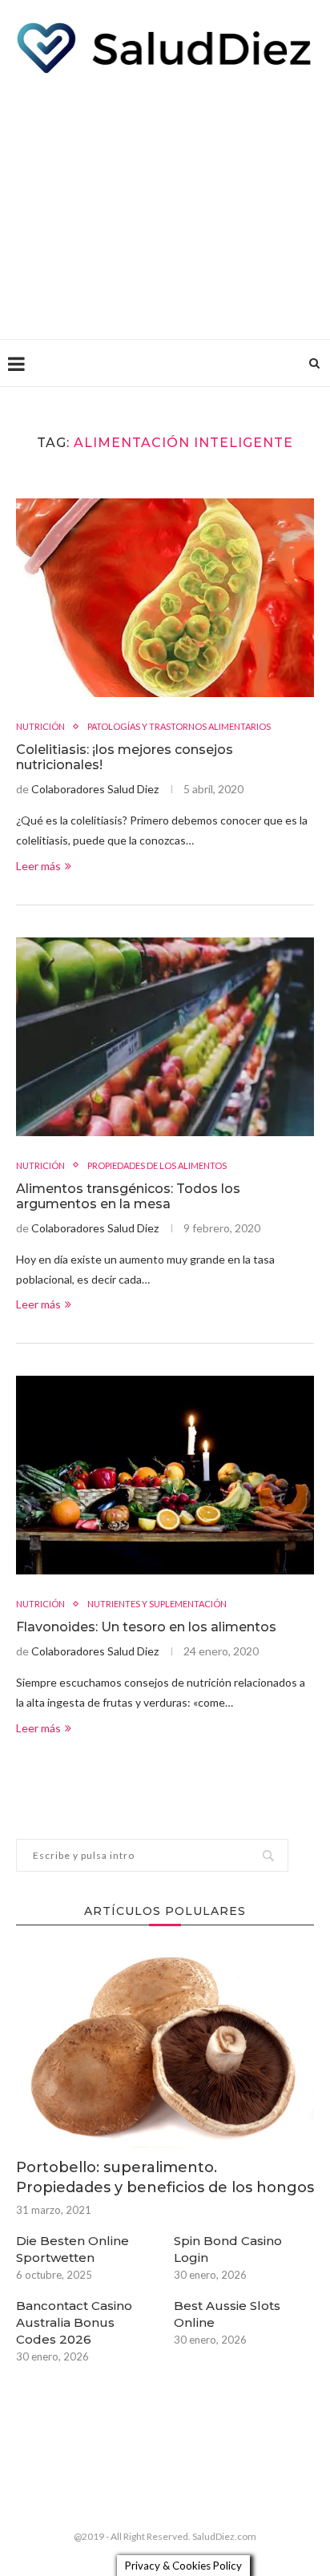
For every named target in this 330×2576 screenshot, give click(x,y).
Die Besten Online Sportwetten (72, 2249)
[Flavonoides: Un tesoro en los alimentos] (165, 1475)
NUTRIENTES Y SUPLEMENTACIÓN (157, 1604)
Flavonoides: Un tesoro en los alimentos (146, 1627)
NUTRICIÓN (40, 726)
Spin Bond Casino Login (228, 2249)
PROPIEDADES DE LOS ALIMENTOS (157, 1165)
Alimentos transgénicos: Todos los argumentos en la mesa (128, 1196)
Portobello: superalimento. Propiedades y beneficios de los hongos (165, 2177)
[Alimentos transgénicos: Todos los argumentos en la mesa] (165, 1037)
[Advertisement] (165, 203)
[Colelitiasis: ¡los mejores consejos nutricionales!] (165, 598)
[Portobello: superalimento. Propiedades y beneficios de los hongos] (165, 2049)
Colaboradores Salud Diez (95, 789)
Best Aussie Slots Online (227, 2314)
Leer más (38, 866)
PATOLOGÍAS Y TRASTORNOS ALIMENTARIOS (179, 726)
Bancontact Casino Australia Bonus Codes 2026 (74, 2322)
